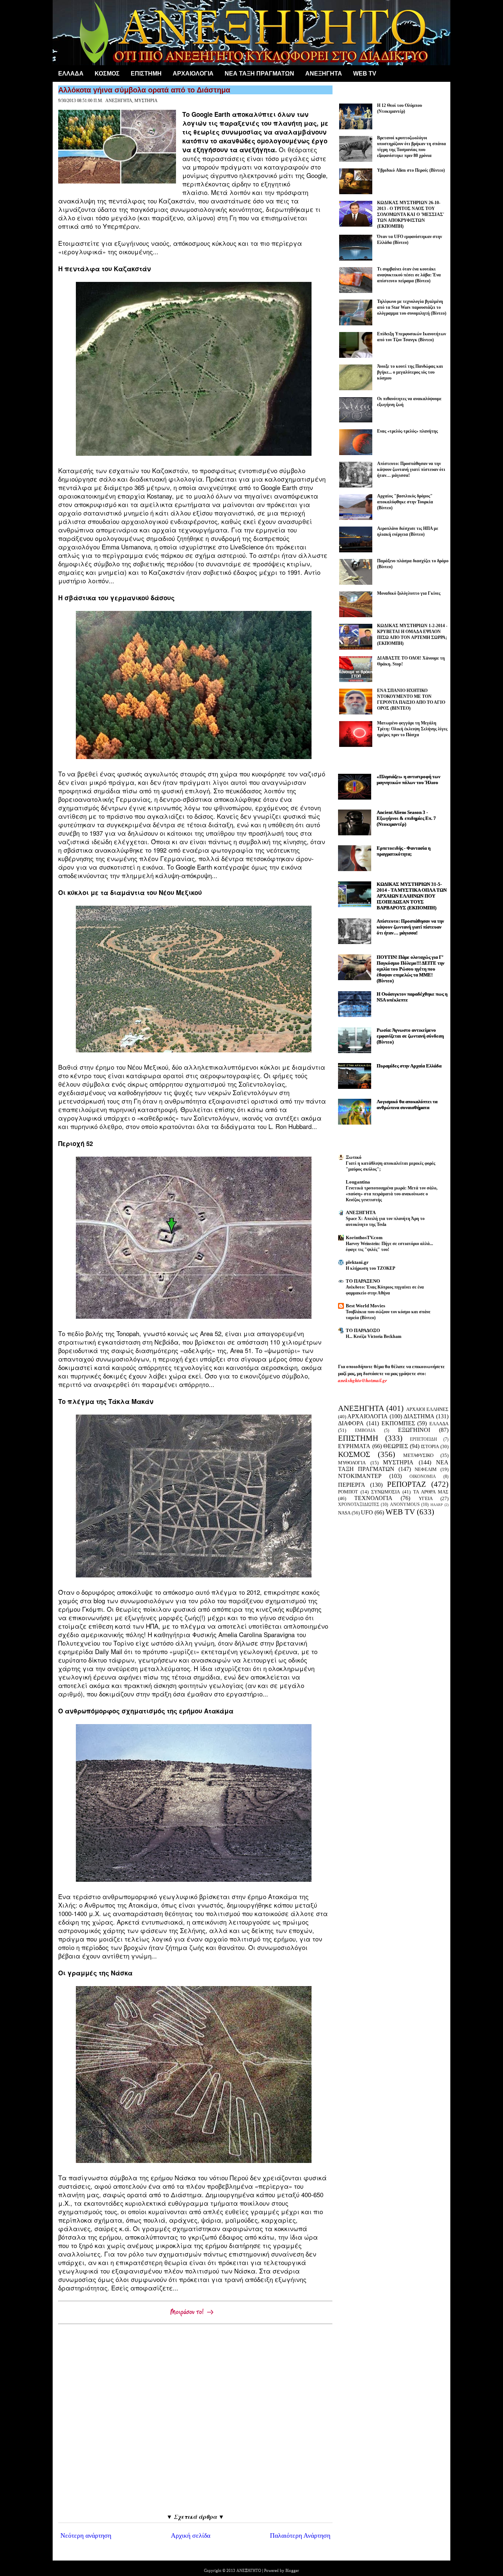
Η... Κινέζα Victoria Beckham (374, 1336)
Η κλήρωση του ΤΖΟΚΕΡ (370, 1268)
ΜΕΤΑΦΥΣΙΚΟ (418, 1455)
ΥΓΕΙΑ (426, 1498)
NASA (344, 1513)
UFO (367, 1512)
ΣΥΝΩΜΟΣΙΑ (386, 1492)
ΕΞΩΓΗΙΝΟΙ (414, 1430)
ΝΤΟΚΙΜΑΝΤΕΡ (360, 1476)
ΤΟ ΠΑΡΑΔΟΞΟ (363, 1330)
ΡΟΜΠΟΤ (348, 1492)
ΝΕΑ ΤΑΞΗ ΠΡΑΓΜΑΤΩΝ (259, 74)
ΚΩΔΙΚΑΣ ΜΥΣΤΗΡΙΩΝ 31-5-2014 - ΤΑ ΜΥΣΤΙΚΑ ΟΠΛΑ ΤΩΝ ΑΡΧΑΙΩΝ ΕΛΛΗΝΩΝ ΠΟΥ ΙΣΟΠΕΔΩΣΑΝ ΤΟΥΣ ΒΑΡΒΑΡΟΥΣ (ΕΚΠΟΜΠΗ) (412, 896)
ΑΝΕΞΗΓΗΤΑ (324, 74)
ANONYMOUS (405, 1505)
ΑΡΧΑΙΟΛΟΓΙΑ (193, 74)
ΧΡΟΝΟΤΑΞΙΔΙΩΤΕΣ (359, 1505)
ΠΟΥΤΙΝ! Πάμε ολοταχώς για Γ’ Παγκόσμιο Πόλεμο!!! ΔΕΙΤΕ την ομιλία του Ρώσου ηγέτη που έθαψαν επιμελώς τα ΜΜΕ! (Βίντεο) (411, 969)
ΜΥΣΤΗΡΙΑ (146, 101)
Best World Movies (365, 1306)
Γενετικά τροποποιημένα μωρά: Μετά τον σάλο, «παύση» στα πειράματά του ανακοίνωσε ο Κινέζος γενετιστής (392, 1194)
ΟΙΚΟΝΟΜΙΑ (423, 1477)
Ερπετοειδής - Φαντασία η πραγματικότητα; (404, 851)
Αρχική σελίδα (191, 2535)
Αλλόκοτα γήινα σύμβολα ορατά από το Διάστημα (144, 90)
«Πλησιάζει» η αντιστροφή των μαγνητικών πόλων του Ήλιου (409, 780)
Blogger (292, 2570)
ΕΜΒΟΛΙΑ (365, 1431)
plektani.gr (357, 1262)
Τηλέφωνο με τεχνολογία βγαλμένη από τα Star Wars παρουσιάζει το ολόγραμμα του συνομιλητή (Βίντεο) (412, 307)
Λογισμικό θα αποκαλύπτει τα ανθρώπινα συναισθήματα (407, 1105)
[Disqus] (195, 2419)
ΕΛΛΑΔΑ (71, 74)
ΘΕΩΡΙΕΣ (396, 1446)
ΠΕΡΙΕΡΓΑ (352, 1485)
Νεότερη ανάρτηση (86, 2535)
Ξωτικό (354, 1157)
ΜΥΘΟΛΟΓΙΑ (352, 1463)
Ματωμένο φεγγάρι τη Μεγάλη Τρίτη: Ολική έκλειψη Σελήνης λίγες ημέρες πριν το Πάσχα (412, 729)
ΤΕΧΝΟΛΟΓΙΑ (373, 1498)
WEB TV (400, 1512)
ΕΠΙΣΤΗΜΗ (146, 74)
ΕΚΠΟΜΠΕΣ (398, 1423)
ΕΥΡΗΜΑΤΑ (354, 1446)
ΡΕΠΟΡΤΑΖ (407, 1484)
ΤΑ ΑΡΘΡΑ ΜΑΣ (431, 1492)
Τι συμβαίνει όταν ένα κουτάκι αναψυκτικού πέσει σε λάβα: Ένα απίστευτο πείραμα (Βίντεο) (409, 275)
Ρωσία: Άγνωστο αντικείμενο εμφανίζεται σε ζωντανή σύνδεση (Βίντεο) (410, 1036)
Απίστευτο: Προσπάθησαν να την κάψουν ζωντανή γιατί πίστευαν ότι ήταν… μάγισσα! (411, 469)
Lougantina (358, 1182)
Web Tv (365, 74)
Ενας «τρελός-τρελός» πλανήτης (407, 431)
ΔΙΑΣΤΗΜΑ (419, 1416)
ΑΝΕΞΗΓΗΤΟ (249, 2570)
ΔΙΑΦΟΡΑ (351, 1423)
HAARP (437, 1505)
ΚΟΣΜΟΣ (107, 74)
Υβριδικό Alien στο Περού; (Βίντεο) (411, 170)
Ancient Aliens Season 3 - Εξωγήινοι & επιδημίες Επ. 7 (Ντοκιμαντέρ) (406, 818)
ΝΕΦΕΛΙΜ (426, 1469)
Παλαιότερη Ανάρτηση (300, 2535)
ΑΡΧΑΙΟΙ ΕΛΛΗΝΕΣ (427, 1409)
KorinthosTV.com (364, 1238)
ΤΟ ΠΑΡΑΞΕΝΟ (363, 1281)
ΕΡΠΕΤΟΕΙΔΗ (423, 1439)
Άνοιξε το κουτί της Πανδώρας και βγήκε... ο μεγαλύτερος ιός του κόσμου (410, 372)
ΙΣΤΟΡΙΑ (430, 1446)
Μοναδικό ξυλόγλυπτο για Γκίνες (409, 593)
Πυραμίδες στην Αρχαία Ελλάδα (409, 1066)
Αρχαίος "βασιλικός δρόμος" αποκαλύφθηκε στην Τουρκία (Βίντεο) (405, 502)
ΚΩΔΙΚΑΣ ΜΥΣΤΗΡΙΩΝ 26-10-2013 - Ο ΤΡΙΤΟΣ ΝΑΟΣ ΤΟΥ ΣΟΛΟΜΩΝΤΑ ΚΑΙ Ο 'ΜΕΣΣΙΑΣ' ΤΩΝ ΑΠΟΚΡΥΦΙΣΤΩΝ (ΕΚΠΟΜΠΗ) (411, 214)
